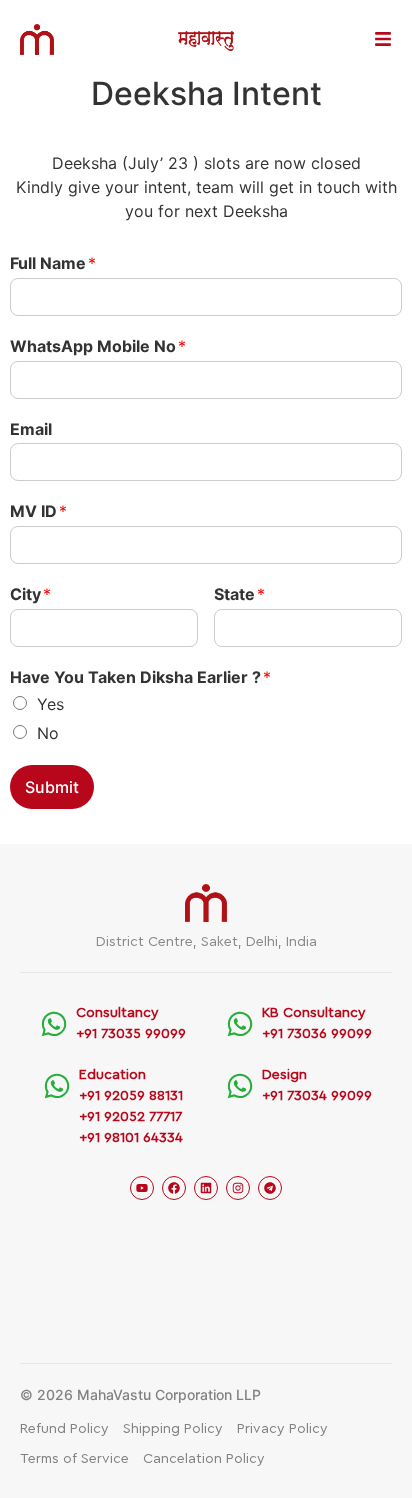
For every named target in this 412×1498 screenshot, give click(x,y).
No (48, 733)
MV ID (38, 511)
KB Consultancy (314, 1013)
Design (284, 1075)
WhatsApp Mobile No (98, 346)
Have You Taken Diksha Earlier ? (140, 677)
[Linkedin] (206, 1188)
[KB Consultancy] (240, 1024)
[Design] (240, 1086)
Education (112, 1075)
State (239, 594)
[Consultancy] (54, 1024)
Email (31, 429)
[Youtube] (142, 1188)
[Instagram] (238, 1188)
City (30, 594)
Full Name (53, 263)
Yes (50, 704)
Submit (52, 787)
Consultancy (117, 1013)
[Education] (57, 1086)
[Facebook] (174, 1188)
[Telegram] (270, 1188)
